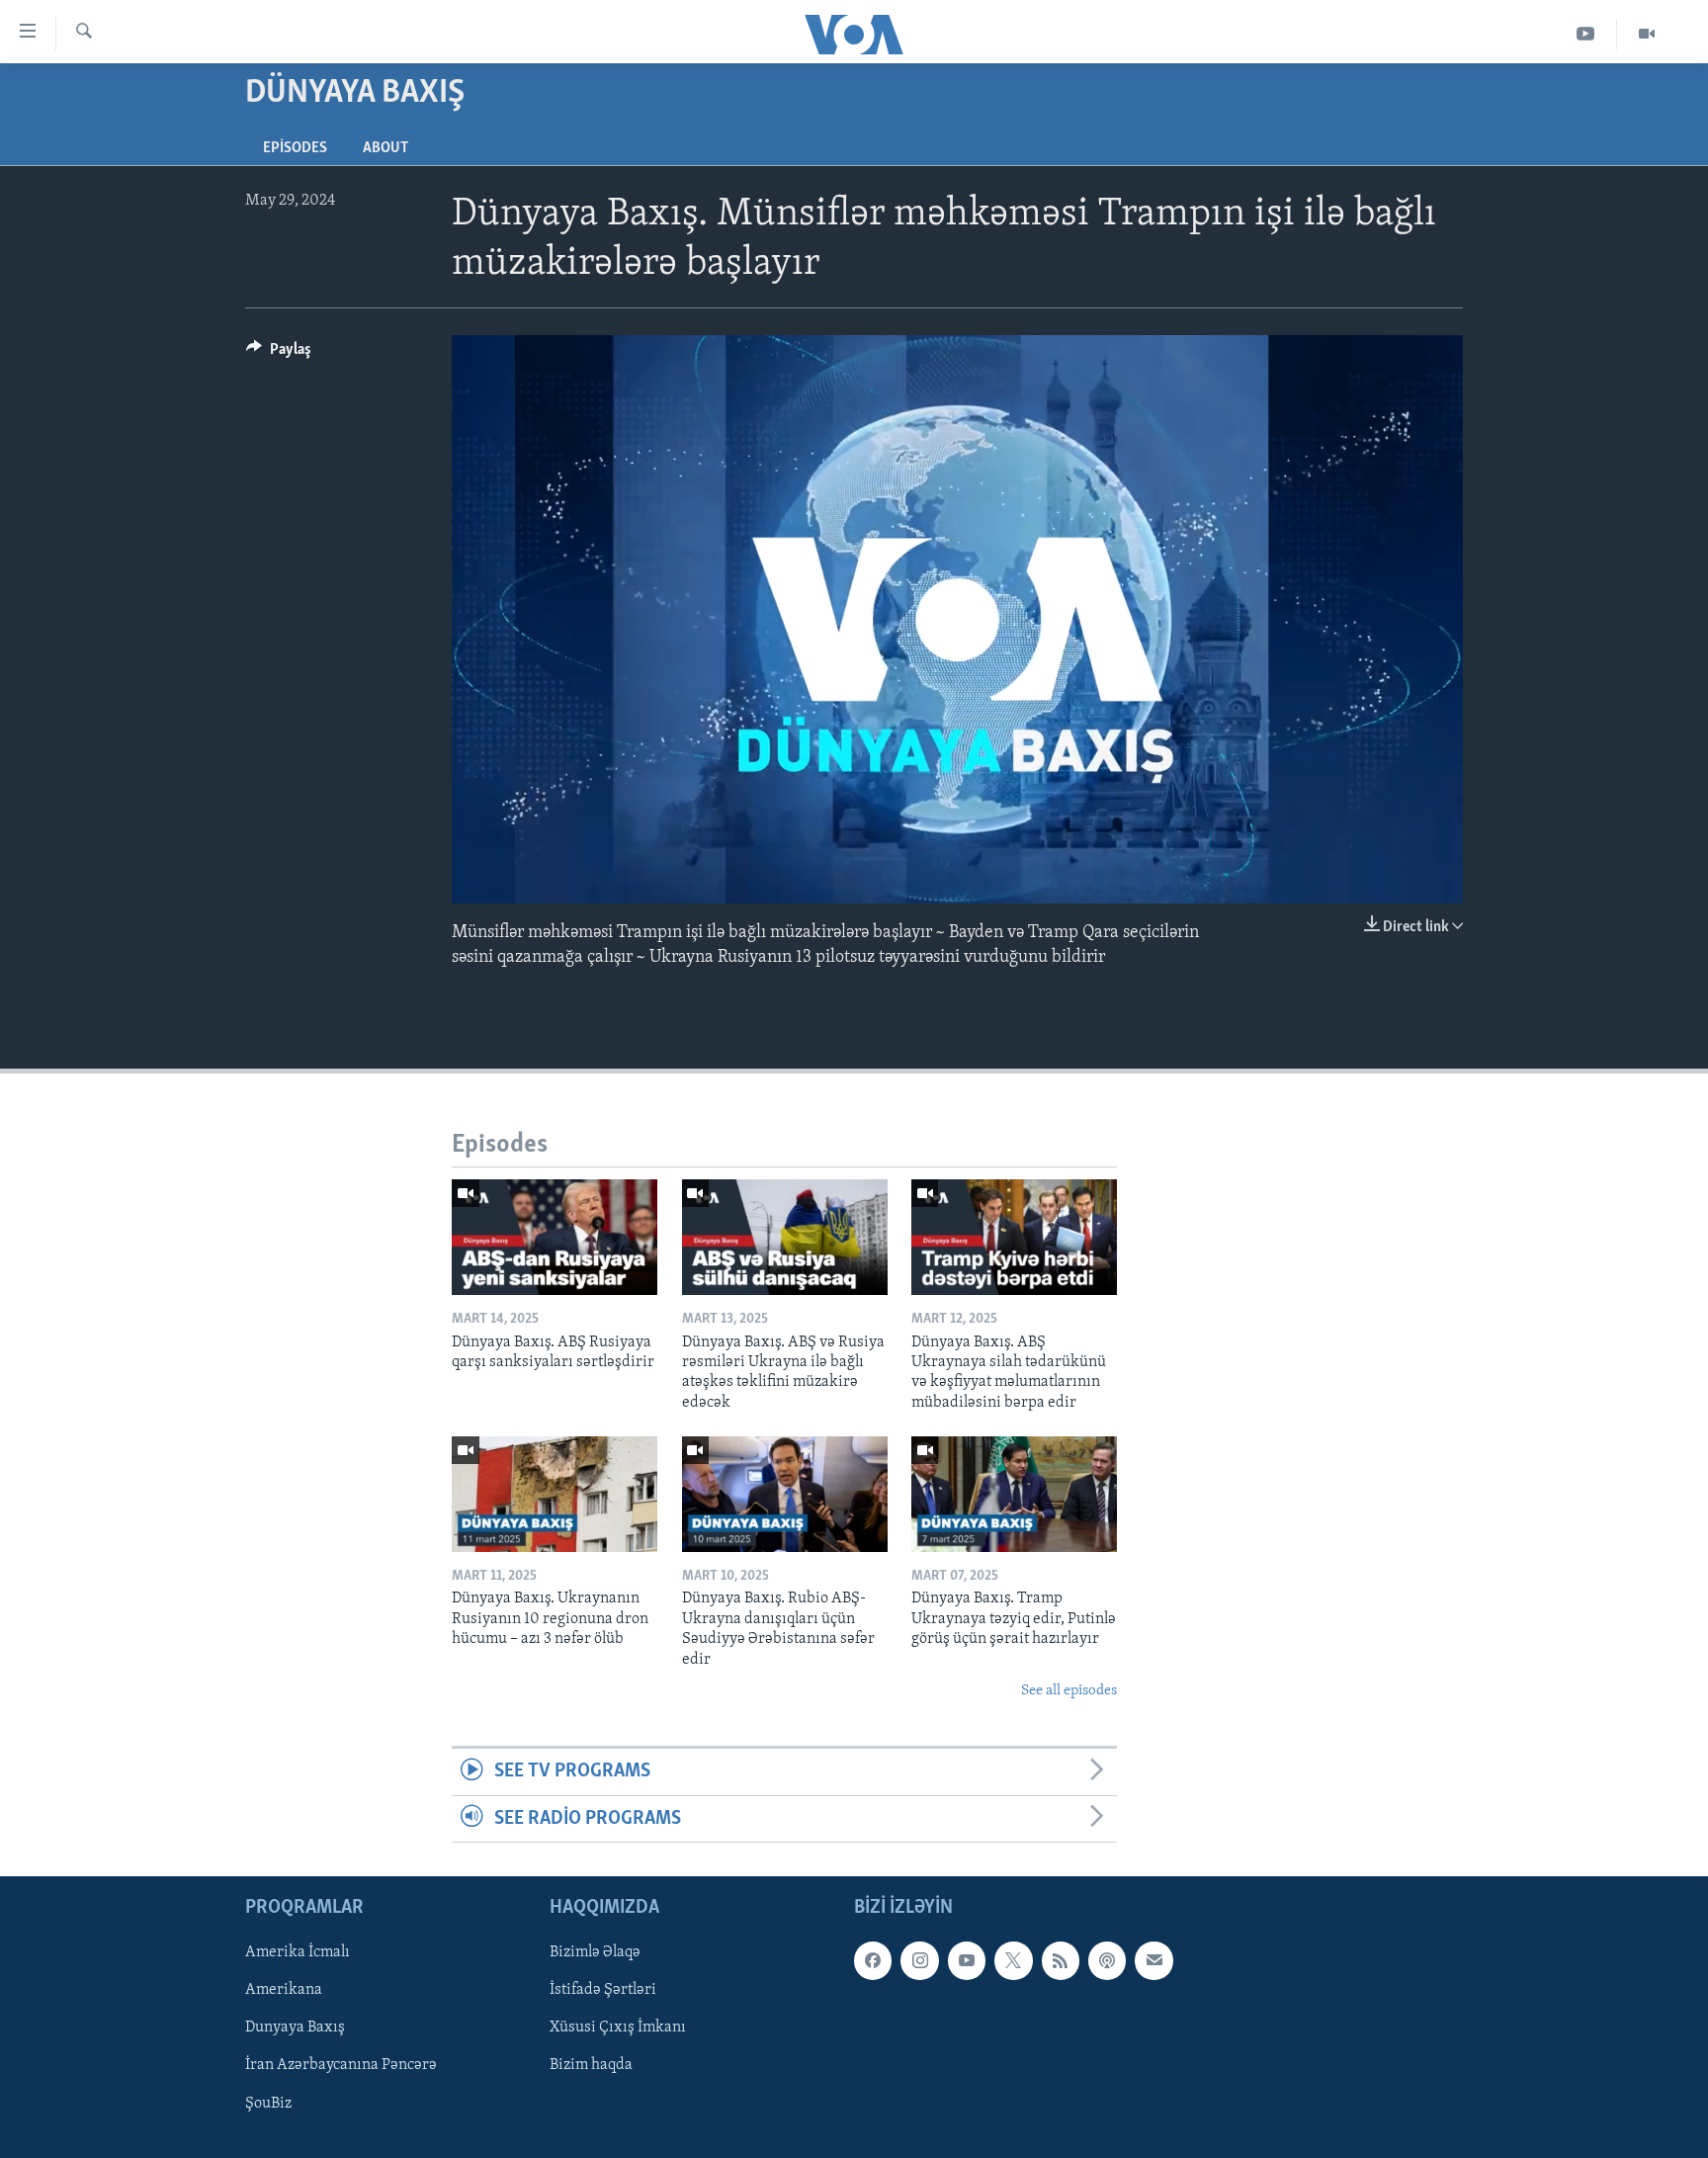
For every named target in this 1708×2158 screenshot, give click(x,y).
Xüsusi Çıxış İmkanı (618, 2029)
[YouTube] (1586, 34)
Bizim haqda (591, 2066)
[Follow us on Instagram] (919, 1960)
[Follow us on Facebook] (873, 1960)
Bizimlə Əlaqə (595, 1952)
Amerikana (284, 1990)
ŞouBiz (268, 2104)
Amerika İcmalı (298, 1952)
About (385, 148)
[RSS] (1061, 1960)
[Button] (279, 354)
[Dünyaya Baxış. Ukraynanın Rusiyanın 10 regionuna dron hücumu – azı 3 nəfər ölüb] (555, 1494)
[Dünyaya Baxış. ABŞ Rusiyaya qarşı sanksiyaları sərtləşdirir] (555, 1237)
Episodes (295, 148)
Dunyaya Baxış (295, 2029)
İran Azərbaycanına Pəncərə (341, 2066)
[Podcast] (1107, 1960)
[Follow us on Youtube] (967, 1960)
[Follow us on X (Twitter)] (1013, 1960)
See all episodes (1069, 1691)
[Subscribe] (1153, 1960)
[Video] (1647, 34)
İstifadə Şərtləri (603, 1990)
